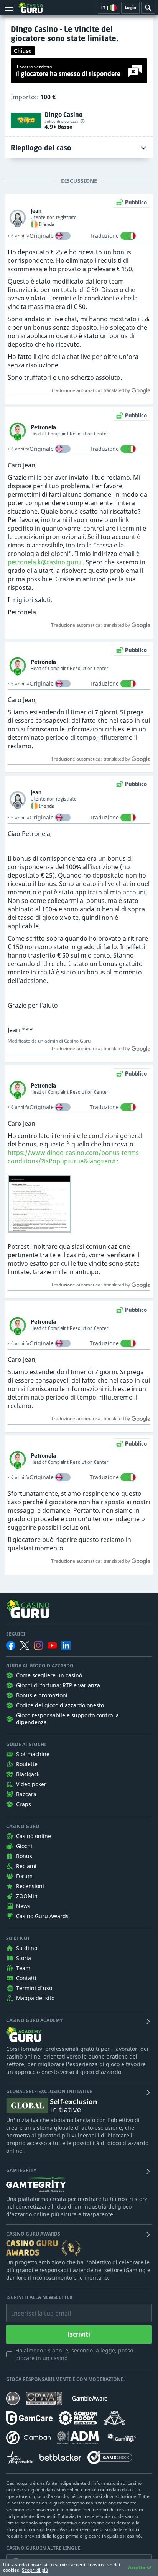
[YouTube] (52, 1645)
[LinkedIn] (66, 1645)
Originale (42, 236)
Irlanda (47, 224)
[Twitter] (25, 1645)
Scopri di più (35, 2570)
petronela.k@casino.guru (44, 562)
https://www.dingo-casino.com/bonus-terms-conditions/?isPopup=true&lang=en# (74, 1157)
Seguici (16, 1634)
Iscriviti (79, 2334)
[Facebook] (11, 1645)
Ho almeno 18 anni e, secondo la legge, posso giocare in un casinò (74, 2354)
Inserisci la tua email (36, 2307)
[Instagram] (38, 1645)
